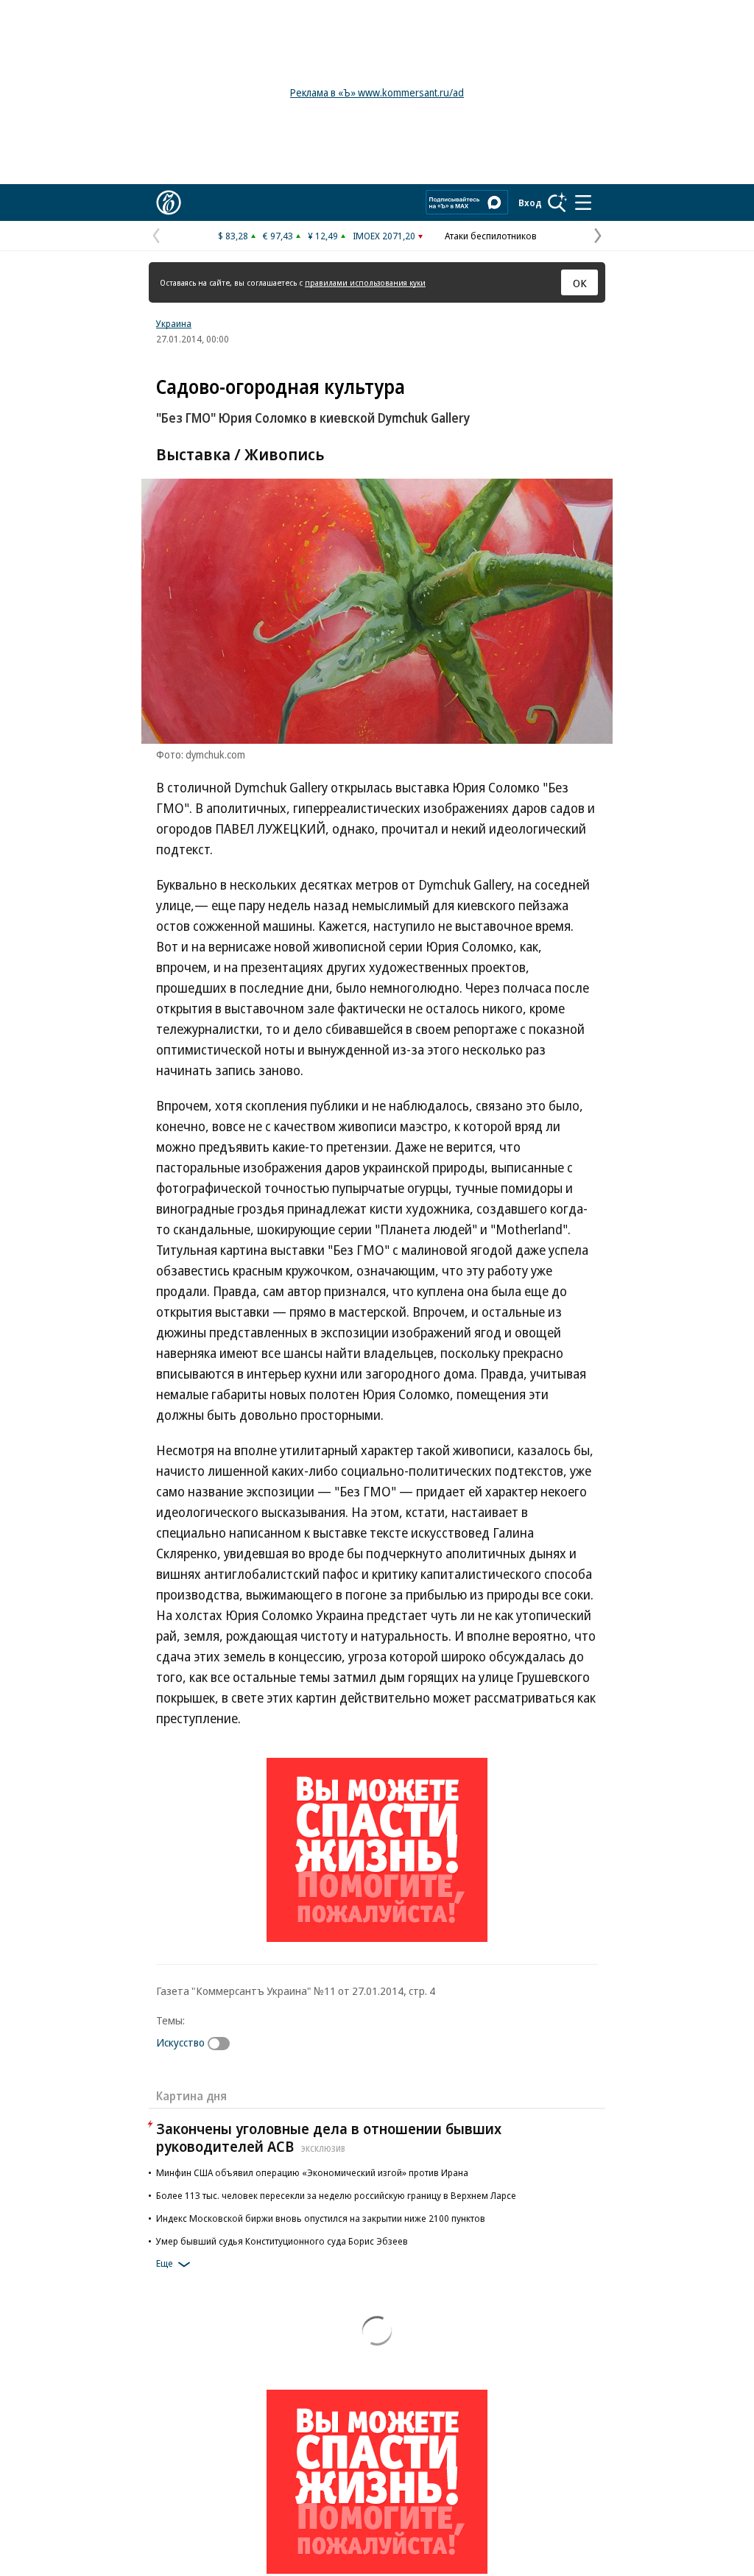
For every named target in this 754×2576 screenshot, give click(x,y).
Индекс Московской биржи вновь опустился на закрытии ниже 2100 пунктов (321, 2218)
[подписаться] (222, 2044)
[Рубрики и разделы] (583, 203)
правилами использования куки (365, 282)
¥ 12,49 (323, 236)
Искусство (180, 2042)
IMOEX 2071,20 (384, 236)
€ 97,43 (278, 236)
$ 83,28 (233, 236)
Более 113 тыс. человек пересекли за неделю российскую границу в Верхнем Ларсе (336, 2195)
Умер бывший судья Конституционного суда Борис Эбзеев (282, 2241)
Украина (174, 323)
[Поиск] (557, 203)
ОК (580, 283)
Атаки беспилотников (491, 236)
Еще (165, 2263)
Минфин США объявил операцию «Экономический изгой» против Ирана (312, 2172)
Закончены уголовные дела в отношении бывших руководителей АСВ (329, 2137)
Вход (530, 203)
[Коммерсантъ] (169, 203)
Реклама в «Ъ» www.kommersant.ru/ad (377, 92)
